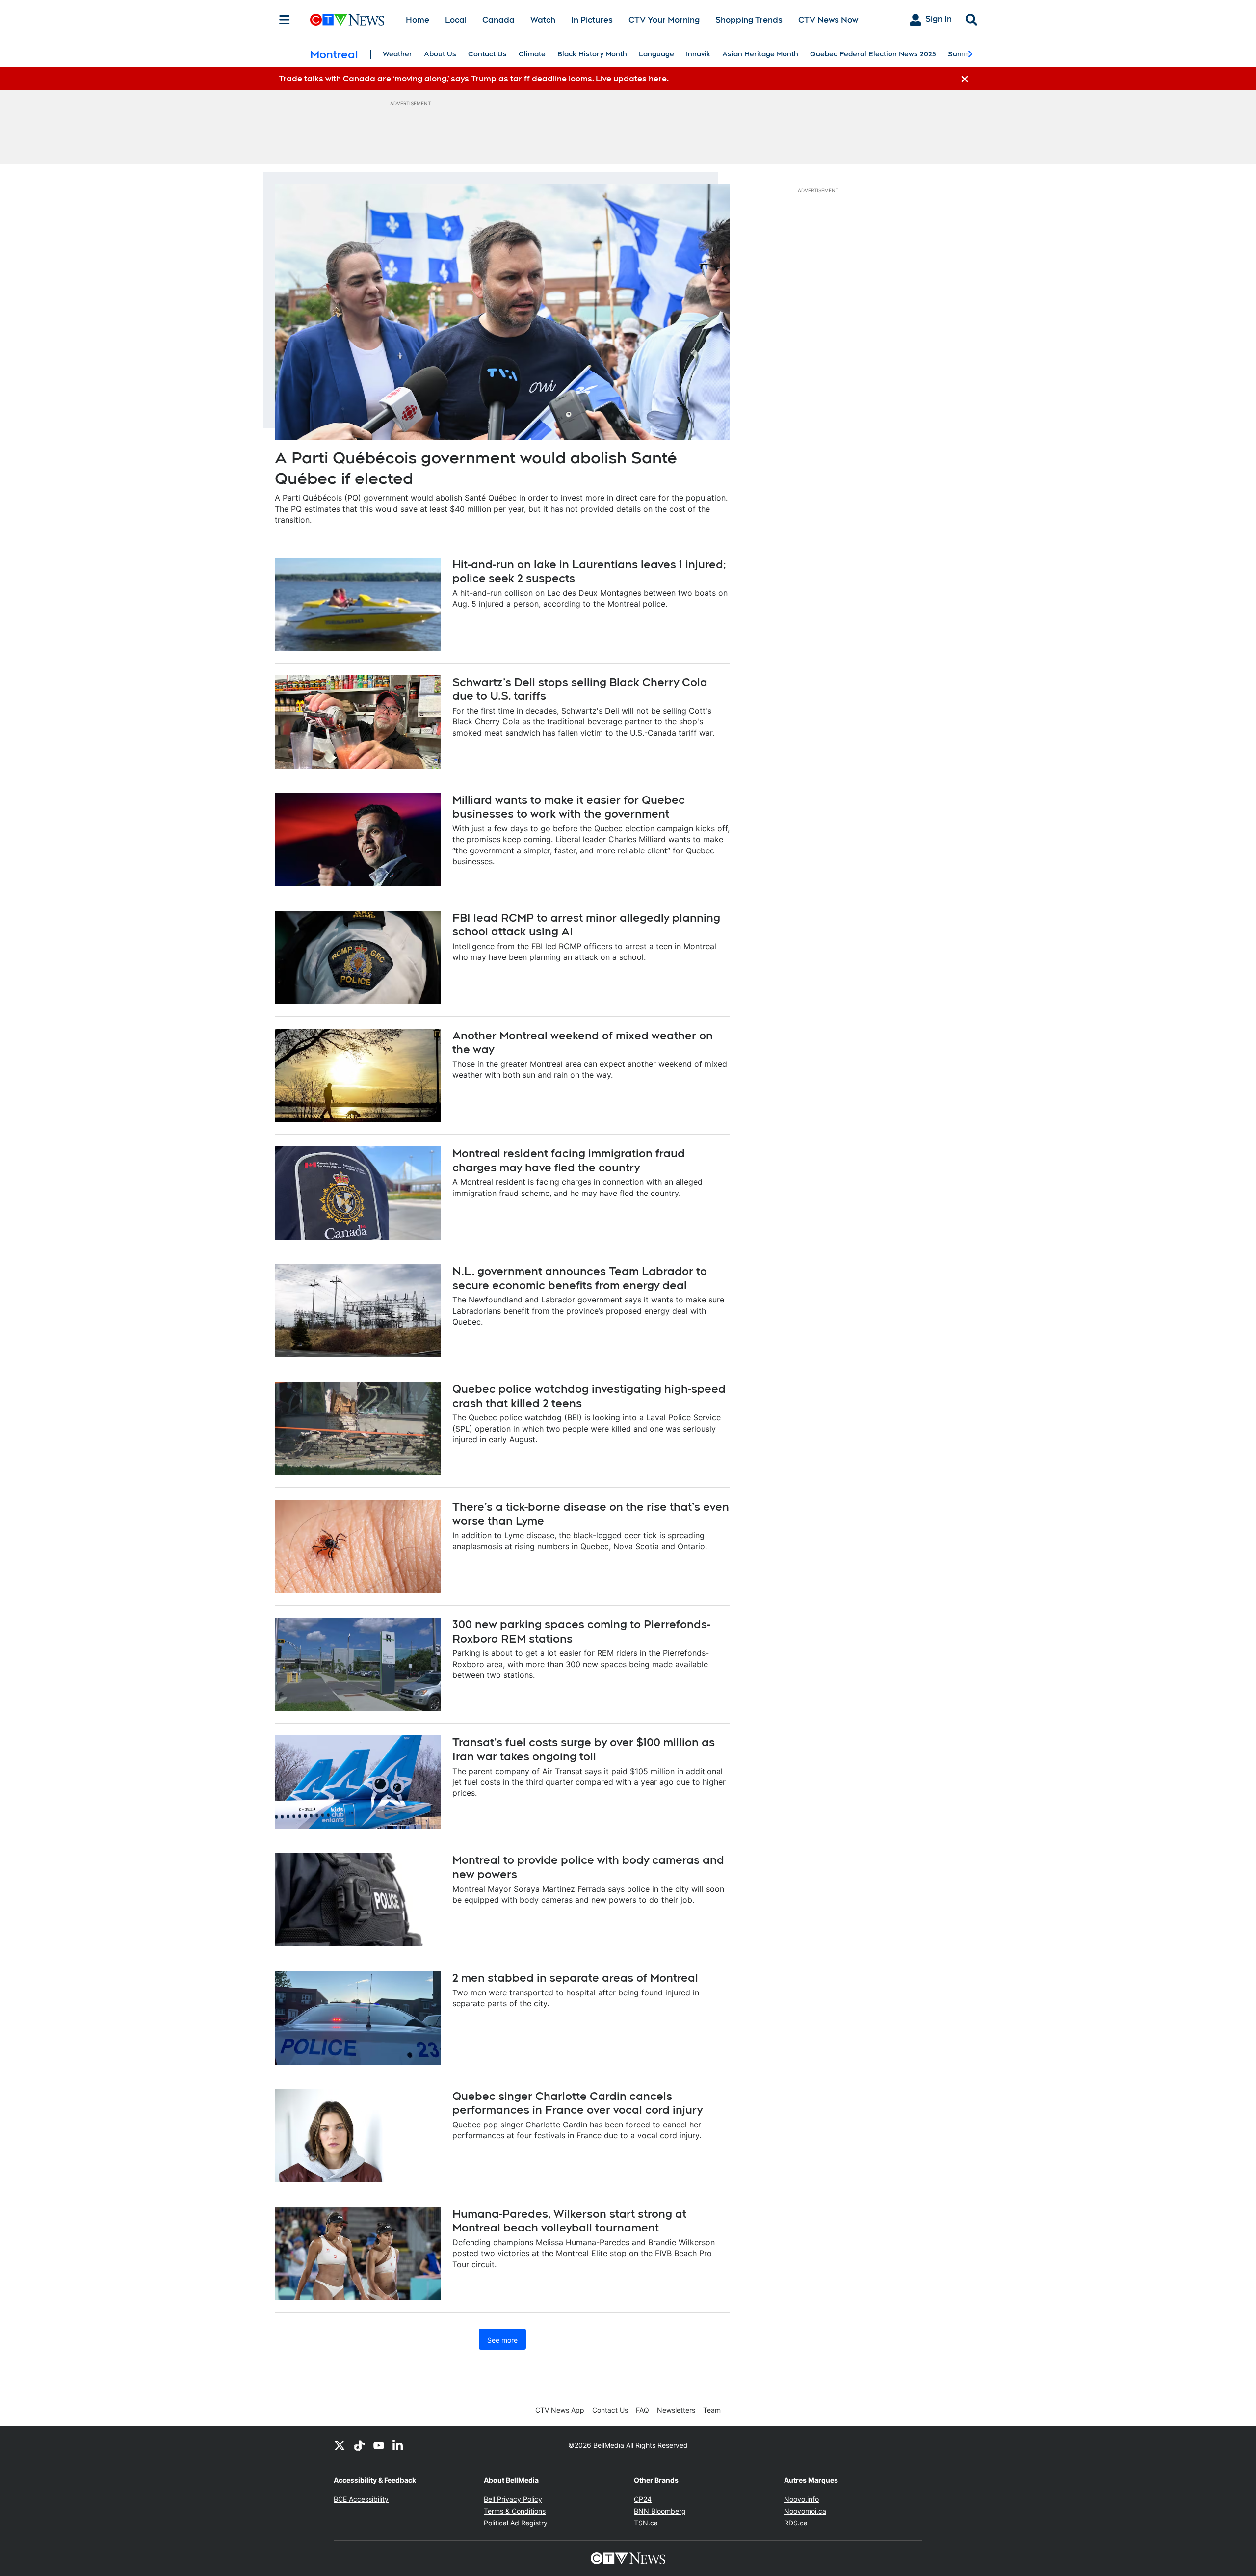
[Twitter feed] (340, 2445)
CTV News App (560, 2410)
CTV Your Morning (664, 20)
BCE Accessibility (361, 2499)
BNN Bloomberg (660, 2511)
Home (418, 20)
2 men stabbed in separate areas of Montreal (575, 1978)
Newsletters (676, 2410)
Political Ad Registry (516, 2523)
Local (456, 20)
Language (656, 54)
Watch (543, 20)
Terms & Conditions (515, 2511)
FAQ (642, 2410)
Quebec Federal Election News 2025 (873, 54)
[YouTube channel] (379, 2445)
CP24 (643, 2499)
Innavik (698, 54)
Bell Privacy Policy (513, 2499)
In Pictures (592, 20)
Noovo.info (801, 2499)
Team (712, 2410)
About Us (440, 54)
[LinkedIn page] (398, 2445)
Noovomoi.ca (805, 2511)
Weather (397, 54)
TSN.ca (646, 2523)
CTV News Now (828, 20)
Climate (532, 54)
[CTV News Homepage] (347, 20)
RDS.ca (796, 2523)
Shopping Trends (749, 20)
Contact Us (487, 54)
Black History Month (592, 54)
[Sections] (285, 20)
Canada (498, 20)
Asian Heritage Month (760, 54)
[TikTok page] (359, 2445)
